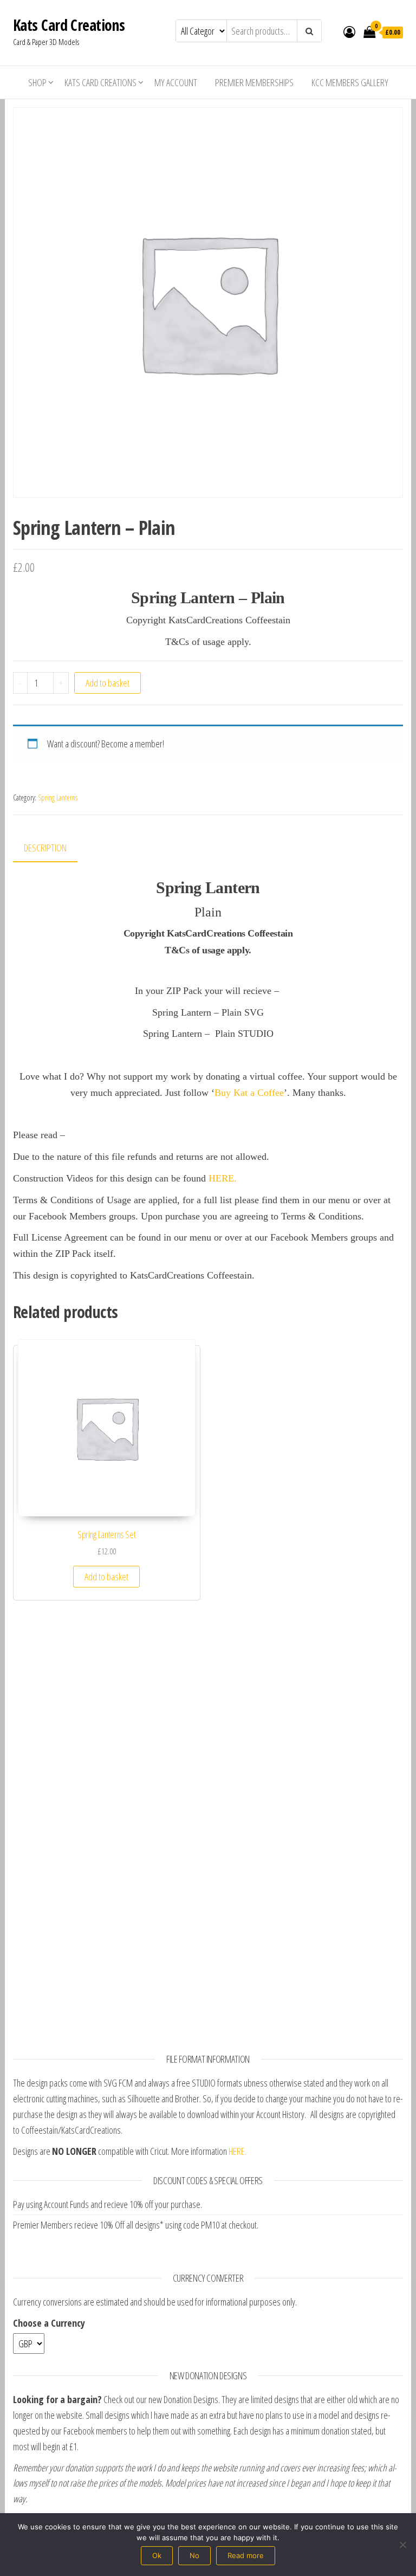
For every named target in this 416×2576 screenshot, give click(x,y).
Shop (37, 82)
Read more (246, 2555)
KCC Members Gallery (350, 82)
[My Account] (349, 31)
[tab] (53, 848)
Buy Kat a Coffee (249, 1093)
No (194, 2555)
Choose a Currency (49, 2323)
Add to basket (108, 683)
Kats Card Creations (69, 25)
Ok (157, 2555)
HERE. (223, 1178)
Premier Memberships (254, 82)
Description (45, 848)
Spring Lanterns (58, 798)
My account (176, 82)
